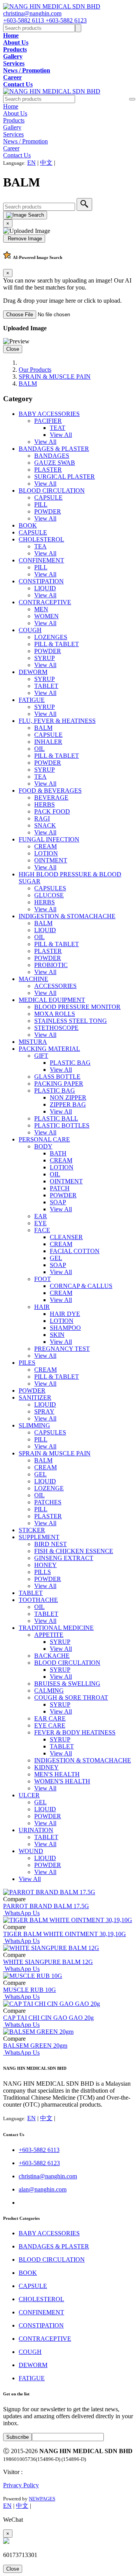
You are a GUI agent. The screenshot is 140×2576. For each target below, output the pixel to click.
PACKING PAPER (59, 1084)
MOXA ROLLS (55, 1014)
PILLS (43, 1572)
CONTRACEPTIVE (45, 602)
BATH (58, 1153)
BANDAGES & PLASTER (54, 449)
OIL (39, 749)
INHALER (48, 742)
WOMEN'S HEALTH (62, 1781)
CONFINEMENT (41, 560)
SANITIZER (35, 1397)
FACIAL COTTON (75, 1251)
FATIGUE (32, 700)
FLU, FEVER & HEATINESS (57, 721)
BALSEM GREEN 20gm (35, 2046)
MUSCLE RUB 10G (30, 1990)
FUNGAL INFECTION (49, 839)
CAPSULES (50, 888)
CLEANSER (66, 1237)
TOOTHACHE (38, 1600)
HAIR (42, 1307)
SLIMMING (34, 1425)
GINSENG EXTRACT (64, 1558)
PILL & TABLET (57, 644)
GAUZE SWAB (55, 463)
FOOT (43, 1279)
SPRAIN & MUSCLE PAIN (55, 377)
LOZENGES (51, 637)
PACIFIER (48, 421)
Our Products (35, 370)
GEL (56, 1258)
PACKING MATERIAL (49, 1049)
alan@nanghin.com (43, 2189)
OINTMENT (51, 860)
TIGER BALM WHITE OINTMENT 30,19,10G (65, 1934)
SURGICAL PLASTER (65, 477)
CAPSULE (48, 497)
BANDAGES (52, 456)
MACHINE (33, 979)
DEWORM (33, 672)
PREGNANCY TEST (62, 1349)
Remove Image (24, 239)
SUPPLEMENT (39, 1537)
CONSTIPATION (41, 581)
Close (13, 349)
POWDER (48, 511)
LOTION (46, 853)
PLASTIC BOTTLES (62, 1125)
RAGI (42, 818)
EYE (40, 1223)
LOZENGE (49, 1488)
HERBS (45, 804)
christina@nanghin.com (32, 13)
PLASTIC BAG (70, 1063)
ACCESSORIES (55, 986)
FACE (42, 1230)
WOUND (31, 1851)
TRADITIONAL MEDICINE (56, 1628)
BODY (43, 1146)
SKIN (57, 1335)
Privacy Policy (21, 2485)
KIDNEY (46, 1767)
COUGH (30, 630)
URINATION (36, 1830)
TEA (40, 546)
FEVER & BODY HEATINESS (75, 1732)
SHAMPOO (65, 1328)
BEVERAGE (51, 797)
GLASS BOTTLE (57, 1077)
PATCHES (48, 1502)
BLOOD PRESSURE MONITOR (77, 1007)
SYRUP (45, 658)
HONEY (45, 1565)
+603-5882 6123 (66, 20)
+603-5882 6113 (24, 20)
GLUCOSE (49, 895)
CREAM (45, 846)
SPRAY (44, 1411)
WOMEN (46, 616)
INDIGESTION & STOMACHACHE (67, 916)
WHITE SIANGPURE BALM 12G (48, 1962)
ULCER (29, 1795)
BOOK (28, 525)
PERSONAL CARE (44, 1139)
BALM (28, 384)
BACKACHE (52, 1656)
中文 (46, 163)
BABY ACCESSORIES (49, 414)
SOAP (58, 1202)
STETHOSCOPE (56, 1028)
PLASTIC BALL (56, 1118)
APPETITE (49, 1635)
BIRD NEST (51, 1544)
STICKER (32, 1530)
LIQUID (45, 588)
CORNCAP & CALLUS (81, 1286)
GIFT (41, 1056)
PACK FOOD (52, 811)
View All (61, 435)
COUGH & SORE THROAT (71, 1698)
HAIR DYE (65, 1314)
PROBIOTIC (51, 965)
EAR (41, 1216)
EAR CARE (50, 1718)
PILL (41, 504)
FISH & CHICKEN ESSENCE (74, 1551)
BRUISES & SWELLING (67, 1684)
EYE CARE (50, 1725)
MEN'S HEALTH (57, 1774)
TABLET (46, 686)
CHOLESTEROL (41, 539)
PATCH (60, 1188)
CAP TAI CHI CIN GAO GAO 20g (48, 2018)
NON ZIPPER (68, 1097)
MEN (41, 609)
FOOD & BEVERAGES (50, 791)
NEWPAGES (42, 2499)
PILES (27, 1363)
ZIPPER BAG (68, 1104)
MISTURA (33, 1042)
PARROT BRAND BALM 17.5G (46, 1906)
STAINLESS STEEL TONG (71, 1021)
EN (31, 163)
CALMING (49, 1691)
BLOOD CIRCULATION (52, 491)
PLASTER (48, 470)
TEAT (58, 428)
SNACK (45, 825)
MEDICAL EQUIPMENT (52, 1000)
